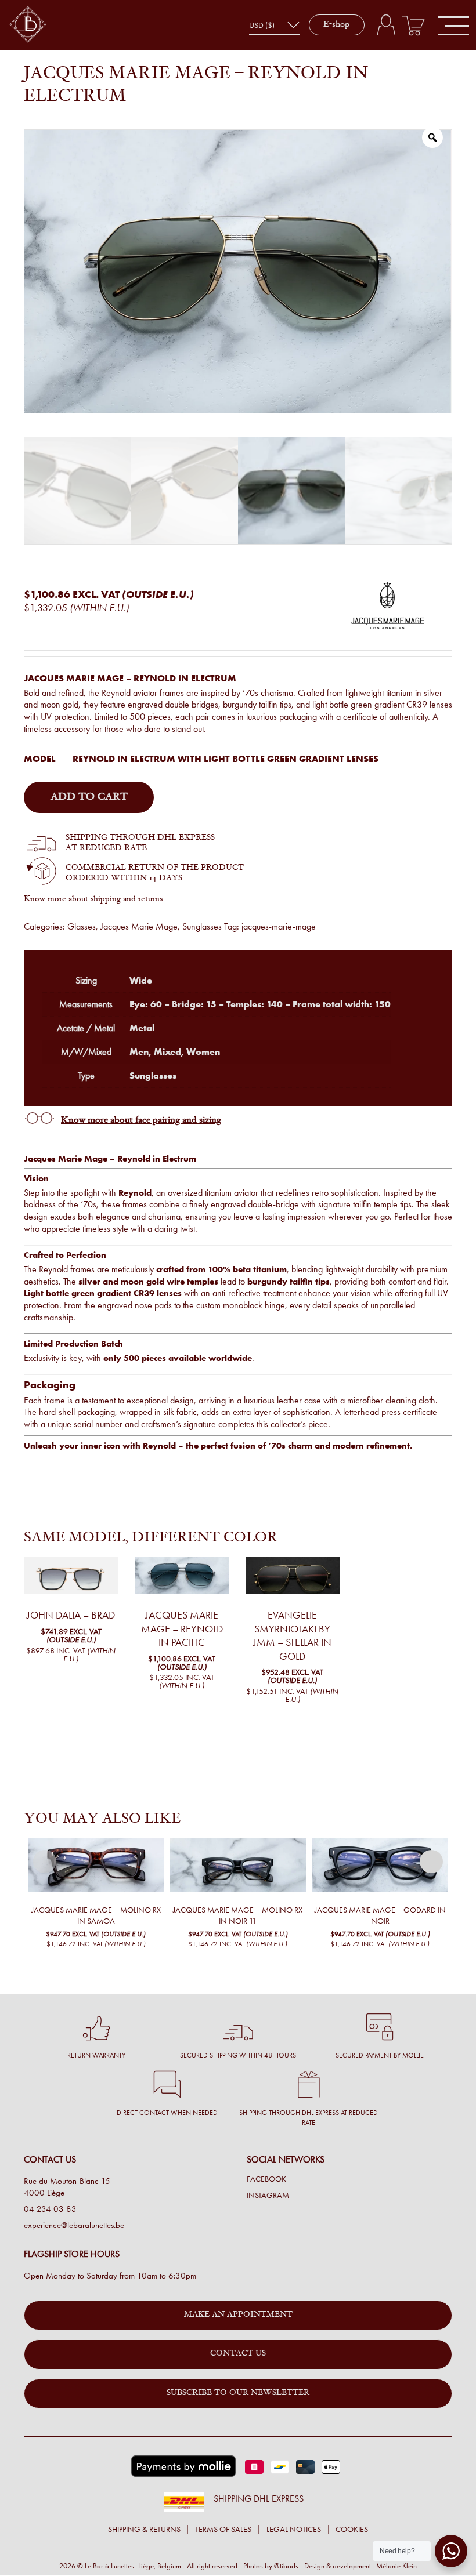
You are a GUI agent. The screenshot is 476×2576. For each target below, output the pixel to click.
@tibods (286, 2566)
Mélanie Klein (396, 2566)
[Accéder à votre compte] (386, 25)
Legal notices (294, 2529)
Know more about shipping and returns (93, 899)
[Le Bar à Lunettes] (28, 25)
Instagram (268, 2196)
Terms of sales (223, 2529)
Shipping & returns (144, 2529)
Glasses (82, 926)
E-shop (336, 25)
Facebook (266, 2179)
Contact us (238, 2354)
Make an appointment (238, 2315)
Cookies (352, 2529)
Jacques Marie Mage (139, 926)
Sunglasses (202, 926)
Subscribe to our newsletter (238, 2393)
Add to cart (89, 797)
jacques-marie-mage (279, 926)
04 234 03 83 (50, 2209)
